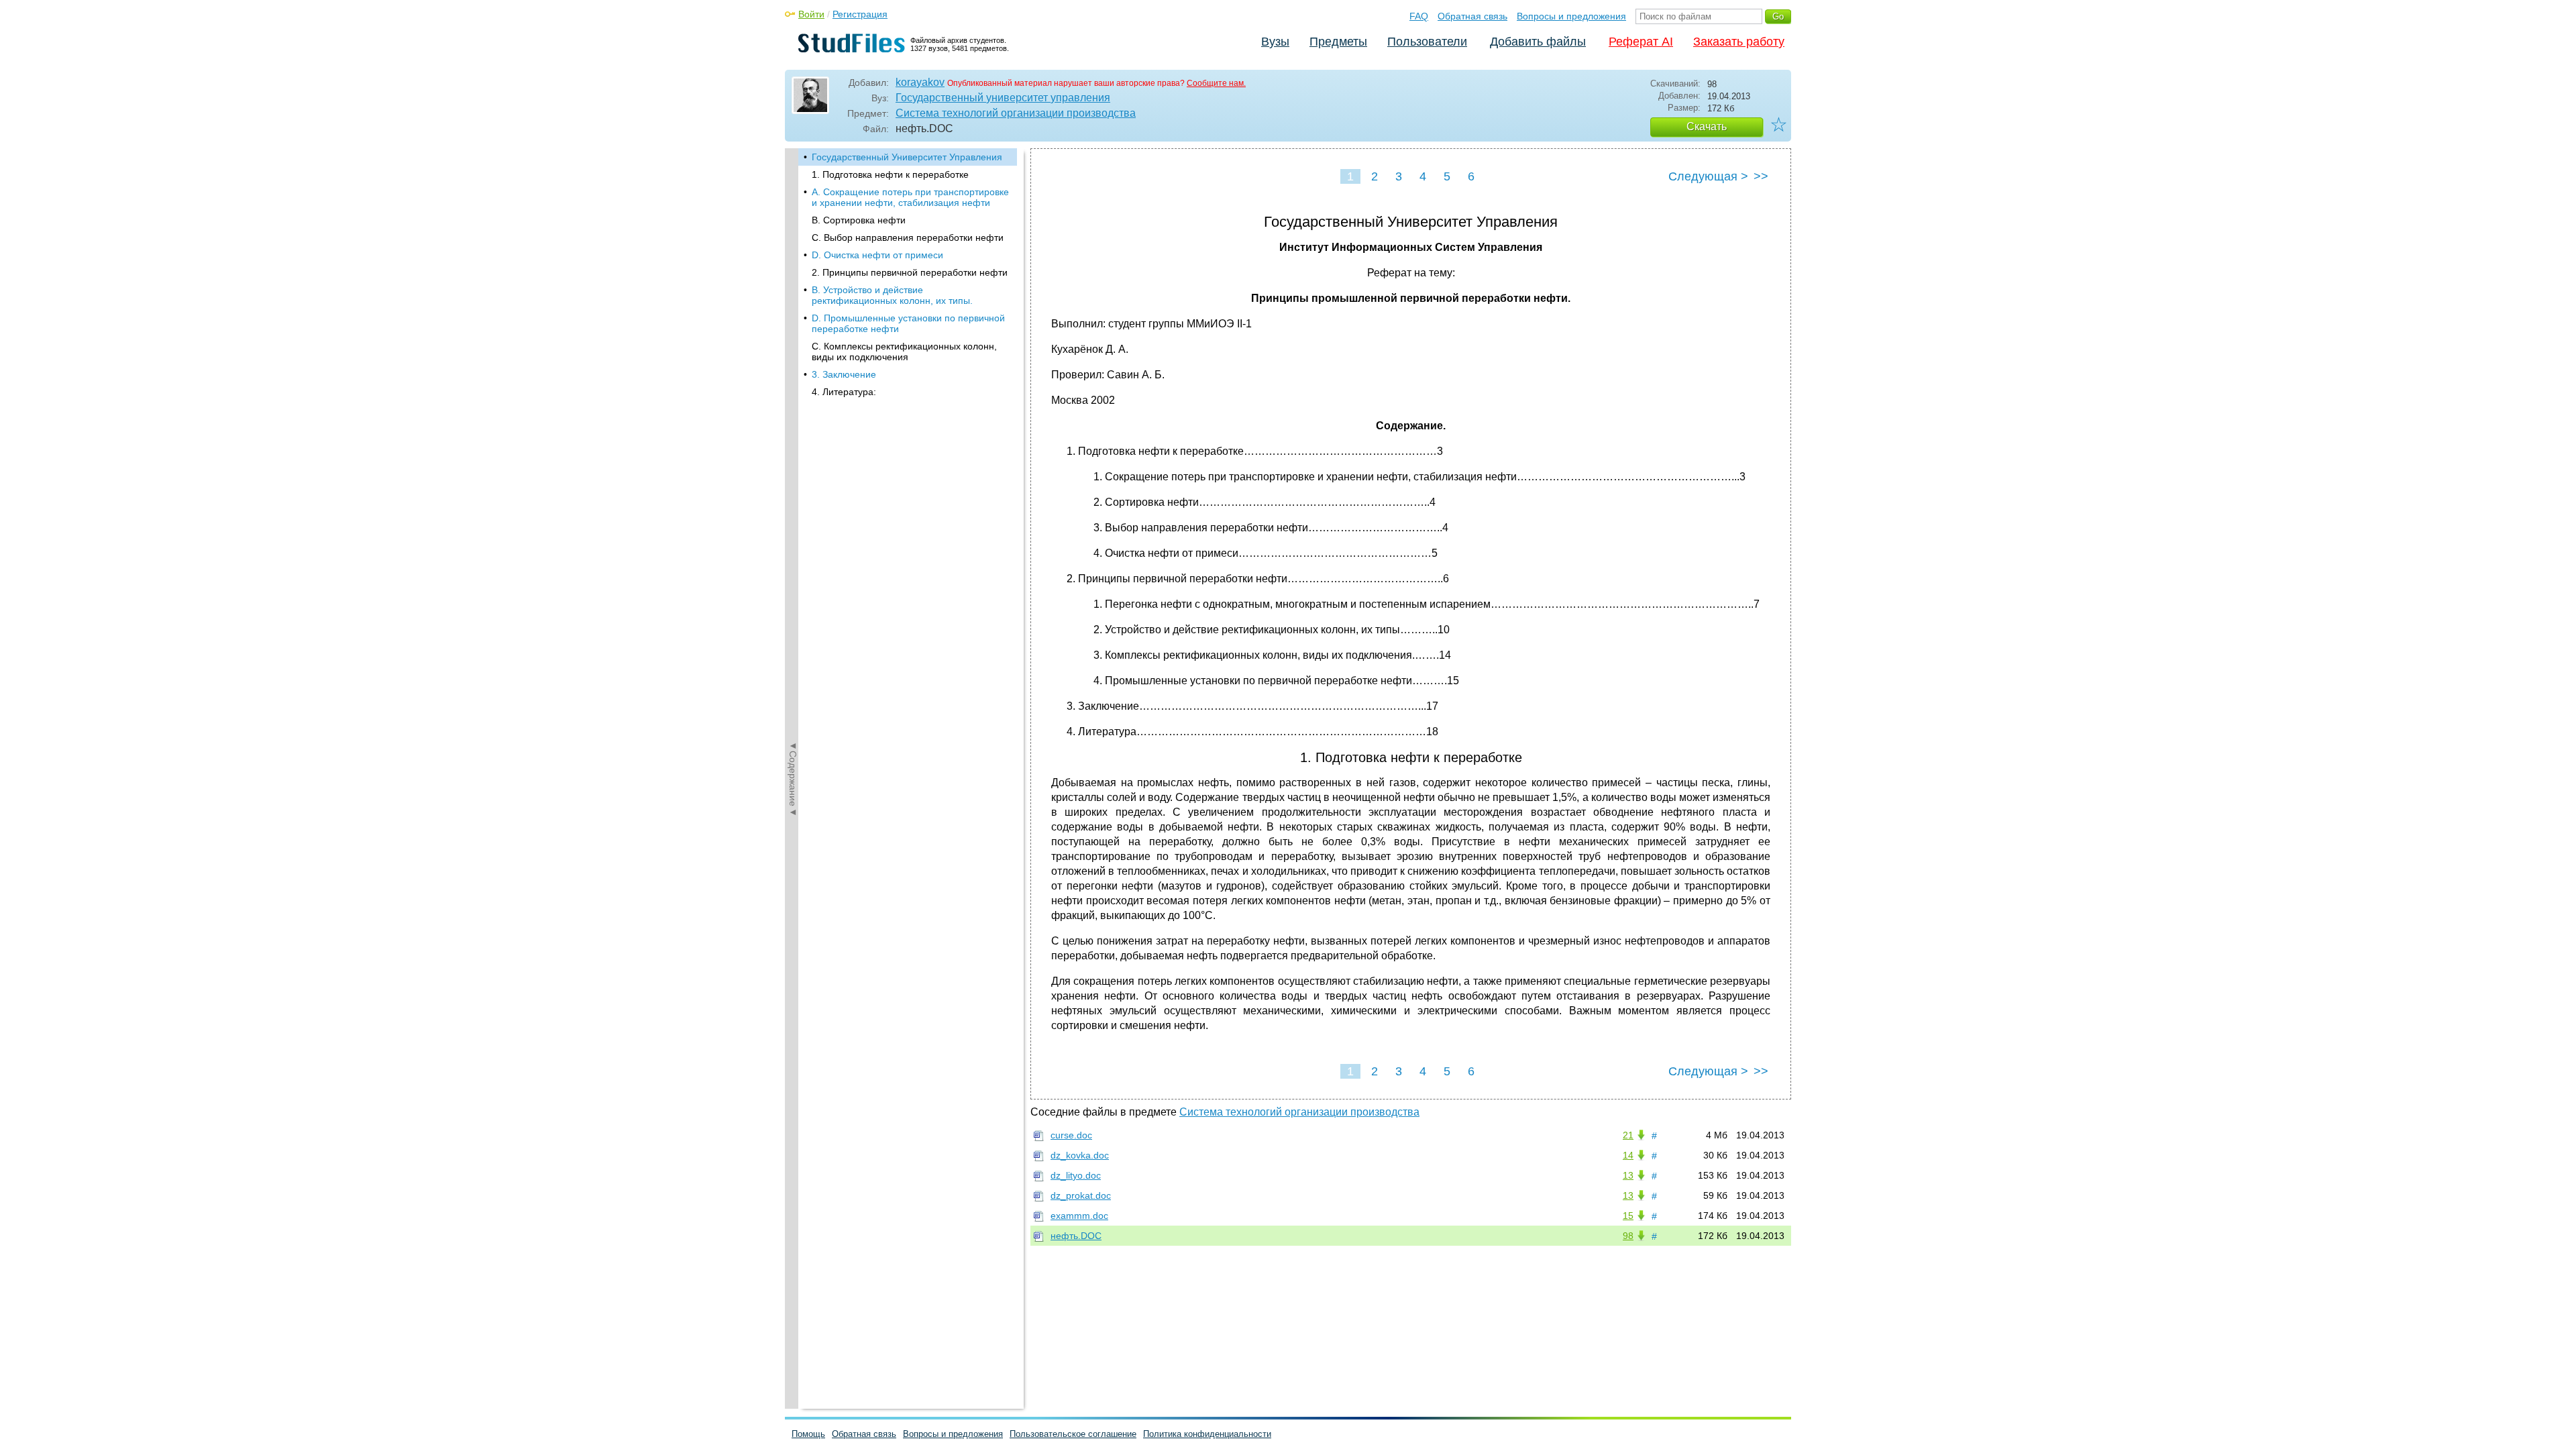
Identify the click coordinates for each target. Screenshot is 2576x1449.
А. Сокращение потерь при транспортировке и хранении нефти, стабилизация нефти (910, 197)
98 (1628, 1236)
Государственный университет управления (1003, 98)
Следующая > (1708, 176)
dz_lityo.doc (1076, 1175)
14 (1628, 1155)
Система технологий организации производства (1016, 113)
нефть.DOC (1076, 1236)
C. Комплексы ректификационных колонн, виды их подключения (904, 352)
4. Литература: (844, 392)
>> (1761, 176)
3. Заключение (844, 374)
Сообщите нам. (1216, 83)
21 (1628, 1135)
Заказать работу (1739, 42)
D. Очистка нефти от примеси (877, 255)
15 (1628, 1216)
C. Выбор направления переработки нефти (908, 237)
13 (1628, 1175)
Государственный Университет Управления (907, 157)
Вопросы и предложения (1571, 16)
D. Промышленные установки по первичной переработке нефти (908, 323)
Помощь (808, 1434)
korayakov (920, 82)
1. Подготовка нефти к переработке (890, 174)
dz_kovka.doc (1080, 1155)
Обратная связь (1472, 16)
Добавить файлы (1538, 42)
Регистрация (860, 14)
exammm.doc (1079, 1216)
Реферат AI (1641, 42)
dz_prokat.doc (1081, 1195)
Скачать (1707, 126)
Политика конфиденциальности (1207, 1434)
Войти (811, 14)
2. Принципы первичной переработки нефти (910, 272)
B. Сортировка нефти (859, 220)
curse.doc (1071, 1135)
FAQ (1419, 16)
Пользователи (1427, 42)
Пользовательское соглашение (1073, 1434)
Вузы (1275, 42)
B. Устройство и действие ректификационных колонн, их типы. (892, 295)
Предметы (1338, 42)
